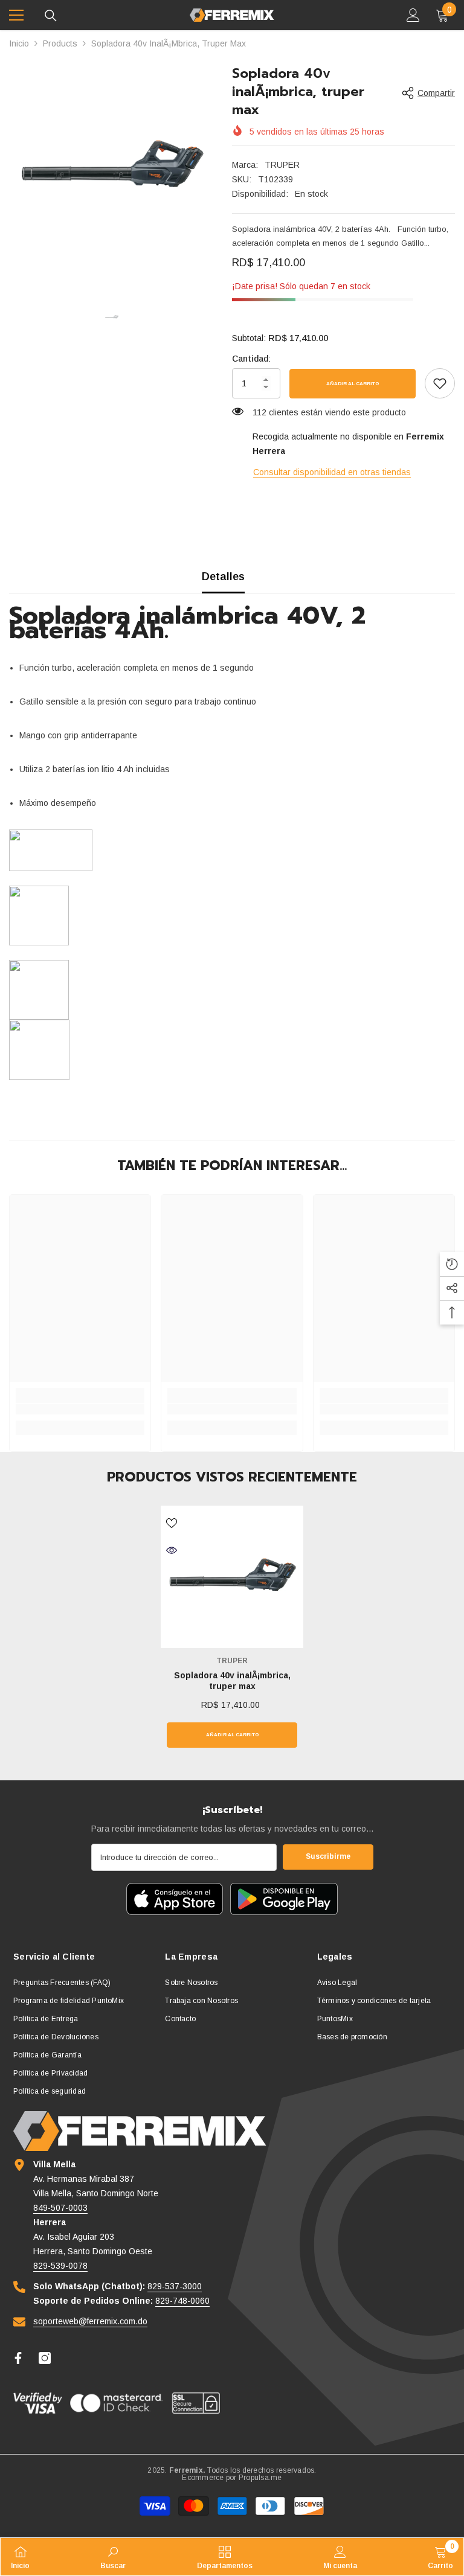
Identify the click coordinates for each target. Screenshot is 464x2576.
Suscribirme (328, 1856)
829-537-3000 (175, 2286)
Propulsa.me (260, 2478)
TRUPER (282, 165)
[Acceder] (413, 15)
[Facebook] (18, 2358)
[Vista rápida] (172, 1550)
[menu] (16, 15)
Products (60, 43)
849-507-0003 (60, 2208)
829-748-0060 (182, 2301)
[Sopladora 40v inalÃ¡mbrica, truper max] (232, 1577)
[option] (111, 167)
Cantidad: (251, 359)
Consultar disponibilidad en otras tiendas (332, 472)
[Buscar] (51, 16)
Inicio (19, 43)
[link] (440, 383)
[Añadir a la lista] (172, 1523)
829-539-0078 (60, 2266)
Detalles (223, 577)
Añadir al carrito (353, 384)
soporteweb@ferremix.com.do (90, 2321)
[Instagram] (45, 2358)
